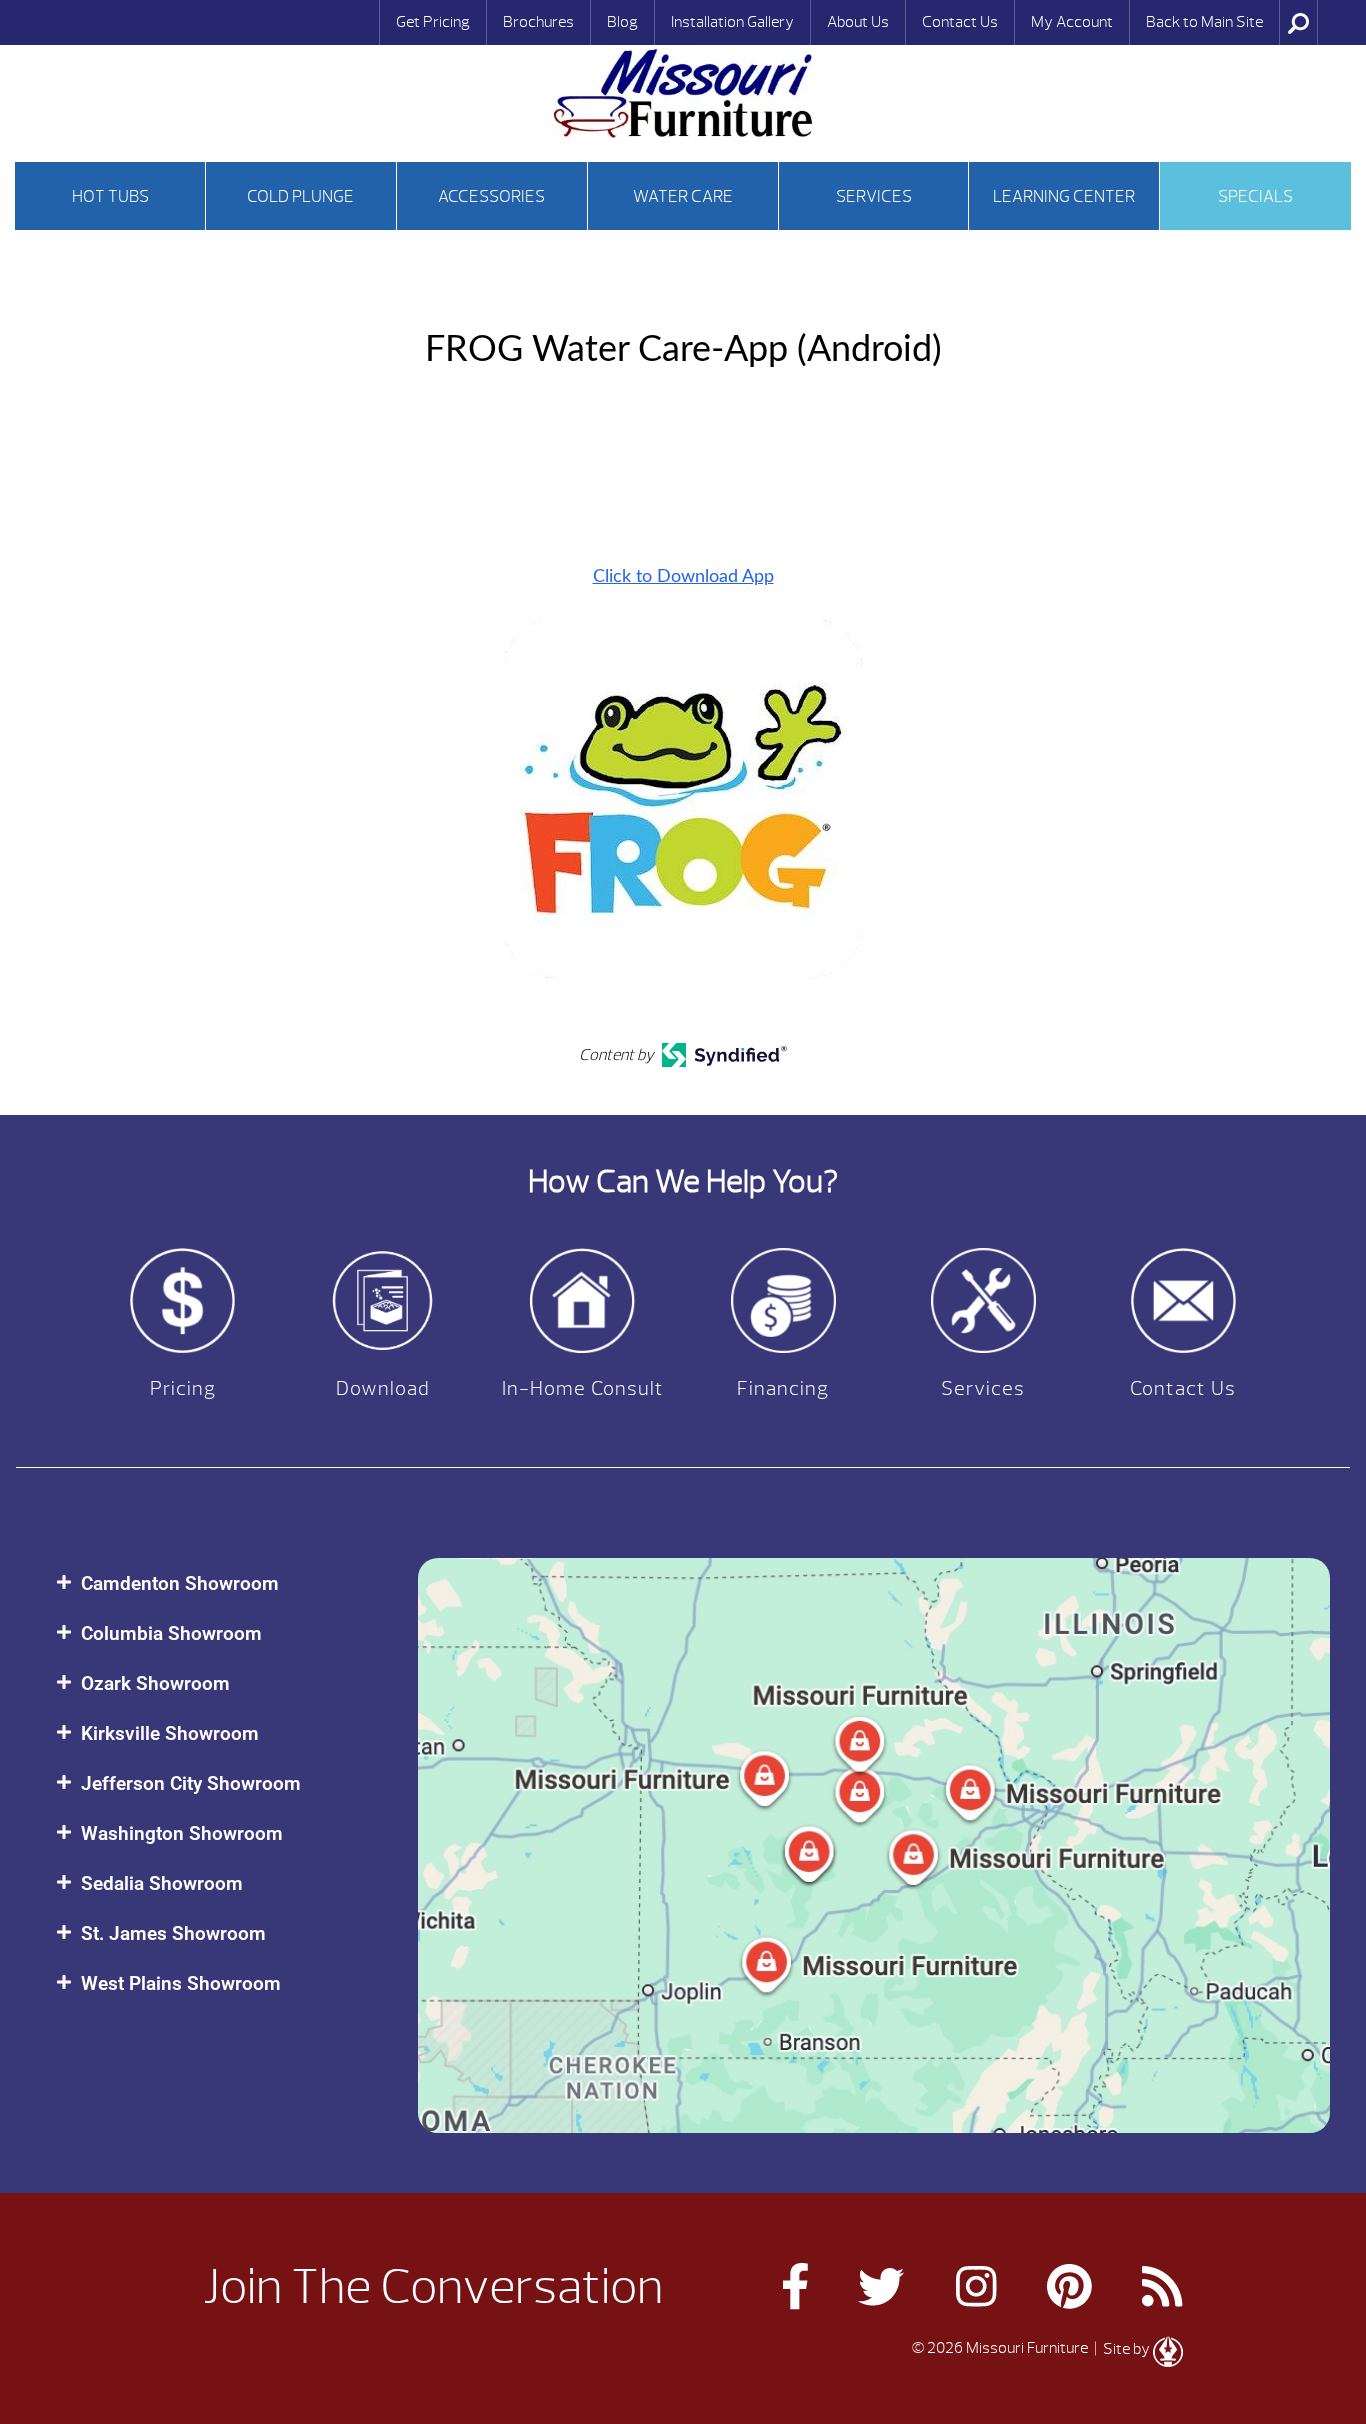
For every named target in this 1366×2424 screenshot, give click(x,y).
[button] (217, 1583)
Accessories (491, 196)
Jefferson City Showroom (191, 1783)
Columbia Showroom (171, 1633)
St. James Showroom (173, 1933)
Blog (622, 22)
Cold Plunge (300, 196)
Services (874, 196)
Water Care (683, 196)
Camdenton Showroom (180, 1583)
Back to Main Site (1204, 22)
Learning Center (1064, 196)
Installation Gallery (732, 22)
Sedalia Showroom (162, 1883)
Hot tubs (110, 196)
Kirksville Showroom (170, 1733)
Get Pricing (433, 22)
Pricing (183, 1388)
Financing (783, 1388)
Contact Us (960, 22)
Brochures (538, 22)
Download (383, 1388)
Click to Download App (683, 577)
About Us (858, 22)
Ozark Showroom (155, 1683)
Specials (1255, 196)
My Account (1072, 22)
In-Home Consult (583, 1388)
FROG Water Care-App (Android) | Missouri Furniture (683, 93)
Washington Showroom (182, 1833)
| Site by (1122, 2349)
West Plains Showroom (181, 1983)
